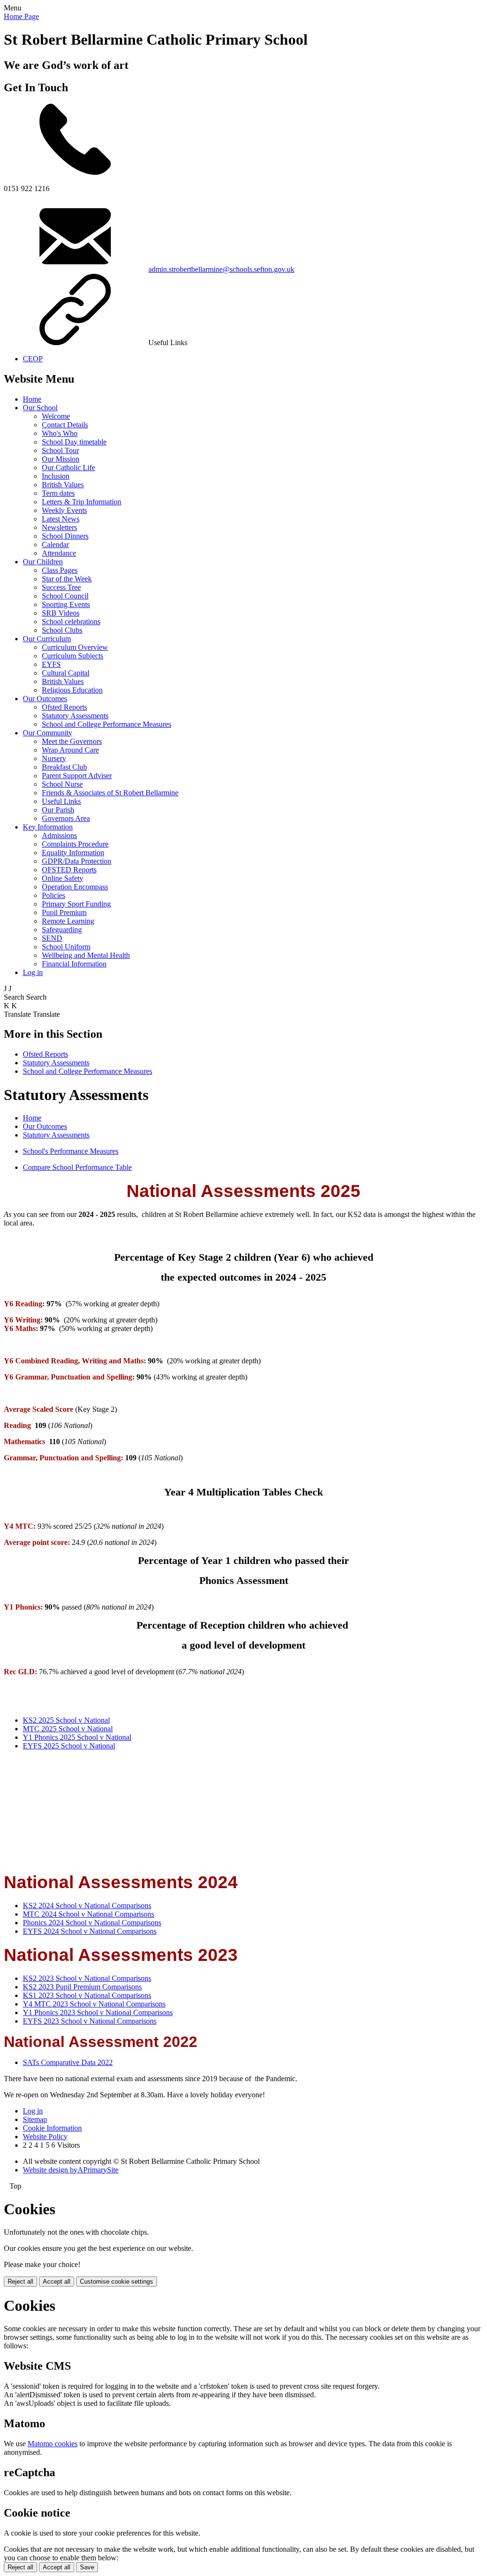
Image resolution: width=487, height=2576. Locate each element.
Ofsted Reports (64, 707)
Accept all (57, 2282)
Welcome (56, 416)
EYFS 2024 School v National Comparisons (90, 1931)
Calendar (55, 545)
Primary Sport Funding (76, 904)
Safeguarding (62, 930)
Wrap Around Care (70, 750)
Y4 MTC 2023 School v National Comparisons (94, 2004)
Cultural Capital (66, 673)
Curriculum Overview (75, 647)
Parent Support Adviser (77, 776)
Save (87, 2567)
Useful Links (61, 801)
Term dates (58, 493)
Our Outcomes (45, 699)
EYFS (51, 664)
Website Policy (45, 2137)
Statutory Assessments (75, 716)
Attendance (59, 553)
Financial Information (74, 964)
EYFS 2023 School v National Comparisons (90, 2021)
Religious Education (72, 690)
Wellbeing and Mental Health (86, 955)
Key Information (48, 827)
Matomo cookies (53, 2444)
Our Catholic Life (68, 468)
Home (32, 399)
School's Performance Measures (71, 1151)
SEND (52, 938)
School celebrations (71, 622)
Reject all (20, 2282)
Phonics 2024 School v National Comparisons (92, 1923)
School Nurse (62, 784)
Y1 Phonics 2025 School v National (77, 1737)
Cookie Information (52, 2128)
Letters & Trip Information (82, 502)
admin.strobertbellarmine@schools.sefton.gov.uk (221, 269)
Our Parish (58, 810)
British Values (63, 485)
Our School (40, 408)
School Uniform (66, 947)
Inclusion (56, 476)
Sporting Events (66, 604)
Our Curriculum (47, 639)
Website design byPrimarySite (71, 2170)
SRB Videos (61, 613)
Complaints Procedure (75, 844)
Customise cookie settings (117, 2282)
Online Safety (63, 878)
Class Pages (60, 570)
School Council (65, 596)
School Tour (60, 450)
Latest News (61, 519)
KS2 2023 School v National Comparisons (87, 1978)
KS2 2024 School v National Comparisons (87, 1905)
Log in (33, 972)
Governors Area (66, 818)
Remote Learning (68, 921)
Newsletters (59, 527)
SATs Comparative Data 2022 (68, 2062)
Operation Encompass (75, 887)
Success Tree (61, 587)
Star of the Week (67, 579)
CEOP (33, 359)
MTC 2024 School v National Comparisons (88, 1914)
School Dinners (65, 536)
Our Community (48, 733)
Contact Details (65, 425)
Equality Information (73, 853)
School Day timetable (74, 442)
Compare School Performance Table (77, 1167)
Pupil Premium (64, 912)
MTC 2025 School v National (68, 1729)
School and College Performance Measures (107, 724)
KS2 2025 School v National (66, 1720)
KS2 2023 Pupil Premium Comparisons (82, 1987)
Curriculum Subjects (73, 656)
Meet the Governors (72, 741)
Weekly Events (64, 510)
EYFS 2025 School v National (69, 1746)
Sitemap (35, 2119)
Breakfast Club (64, 767)
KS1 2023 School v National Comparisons (87, 1995)
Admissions (59, 835)
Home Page (21, 16)
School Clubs (62, 630)
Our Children (43, 562)
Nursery (54, 758)
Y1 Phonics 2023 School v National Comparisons (98, 2012)
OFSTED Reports (69, 870)
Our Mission (61, 459)
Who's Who (60, 433)
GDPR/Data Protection (77, 861)
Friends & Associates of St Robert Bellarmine (110, 793)
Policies (54, 895)
